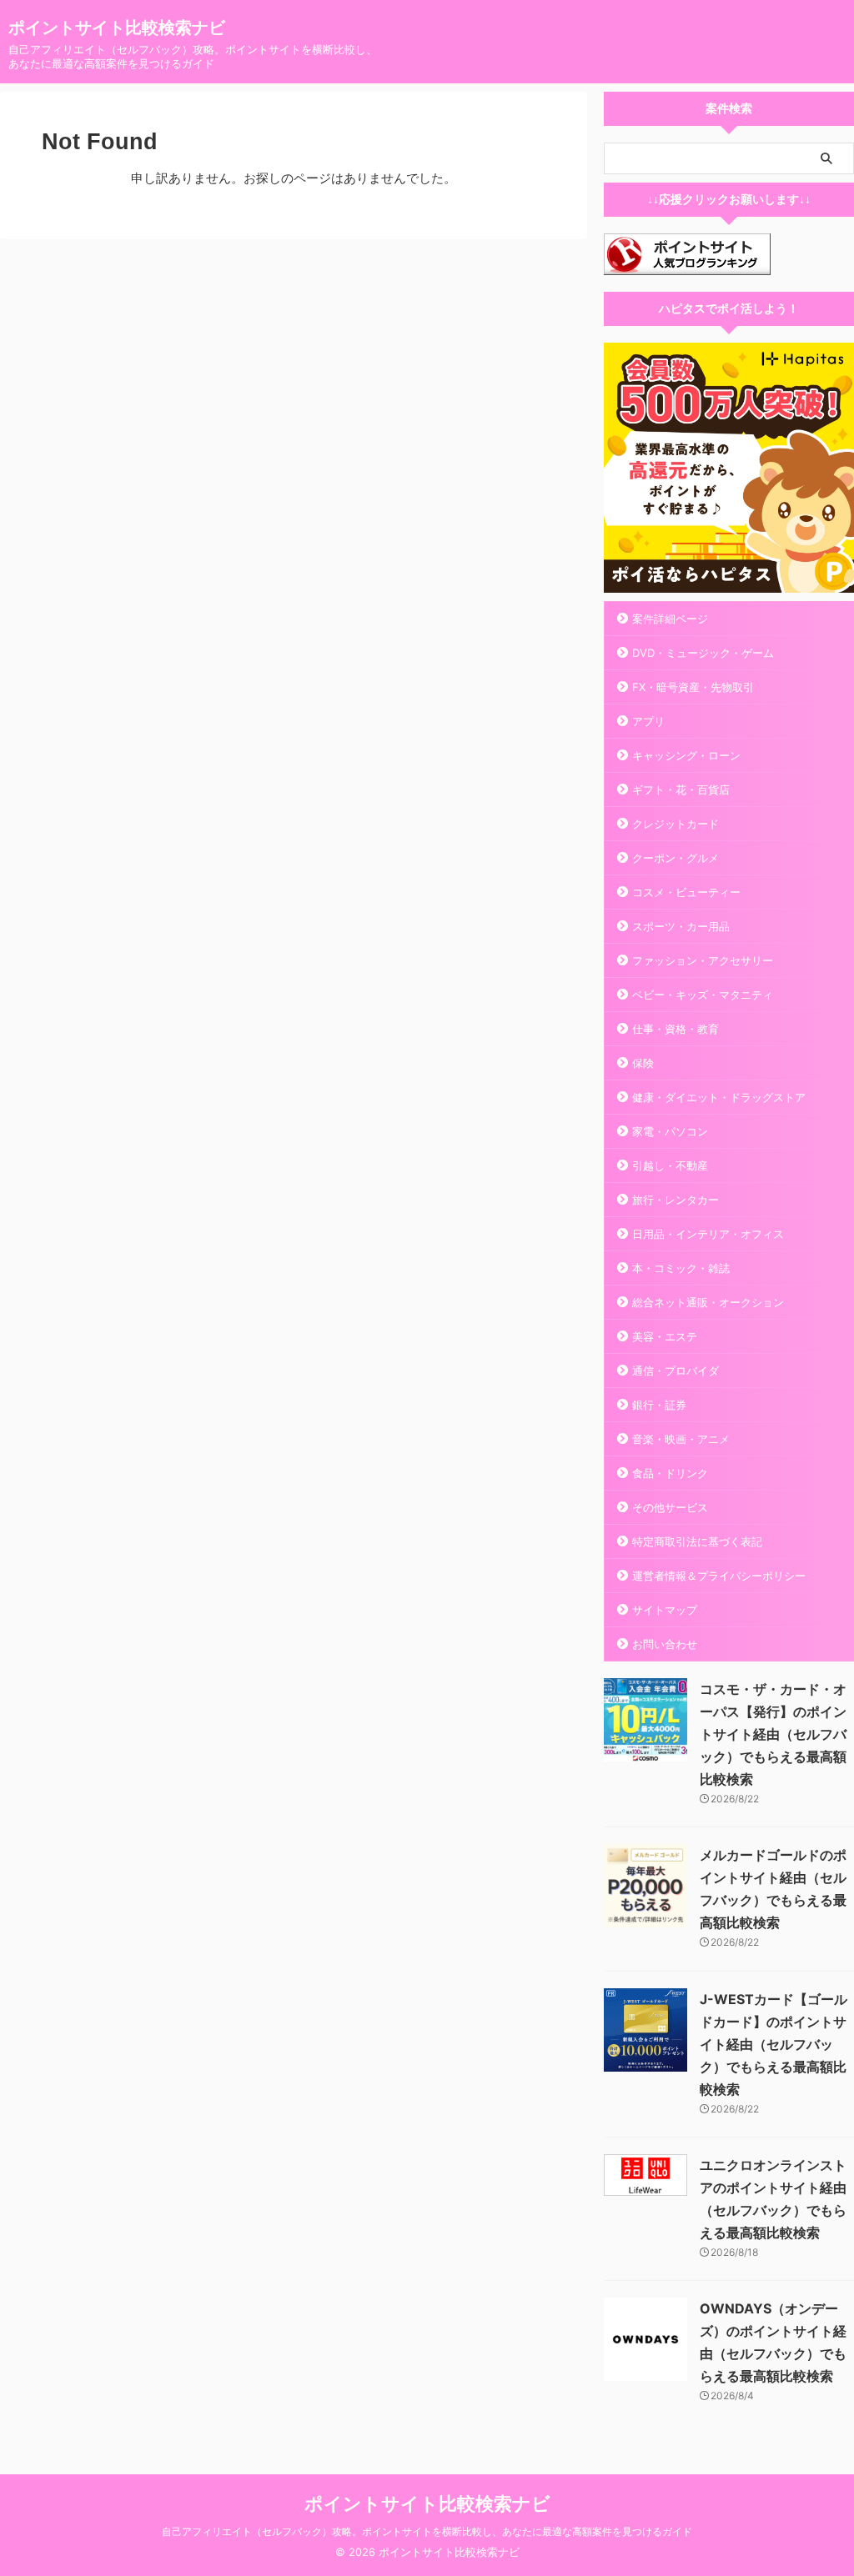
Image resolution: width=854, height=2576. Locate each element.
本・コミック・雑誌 (681, 1268)
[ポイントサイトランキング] (687, 264)
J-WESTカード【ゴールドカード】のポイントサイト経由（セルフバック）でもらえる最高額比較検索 (774, 2044)
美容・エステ (665, 1336)
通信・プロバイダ (676, 1371)
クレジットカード (676, 824)
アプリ (648, 721)
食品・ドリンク (670, 1473)
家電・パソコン (670, 1131)
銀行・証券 (659, 1405)
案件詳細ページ (670, 619)
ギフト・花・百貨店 (681, 789)
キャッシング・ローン (686, 755)
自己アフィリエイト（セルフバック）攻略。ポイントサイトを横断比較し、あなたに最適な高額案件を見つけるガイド (427, 2531)
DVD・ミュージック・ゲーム (703, 653)
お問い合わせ (665, 1644)
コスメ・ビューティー (686, 892)
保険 (643, 1063)
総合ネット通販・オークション (708, 1302)
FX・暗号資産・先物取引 (693, 687)
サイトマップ (665, 1610)
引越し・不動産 (670, 1165)
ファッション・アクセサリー (703, 960)
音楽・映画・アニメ (681, 1439)
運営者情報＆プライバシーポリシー (719, 1576)
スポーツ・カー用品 (681, 926)
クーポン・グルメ (676, 858)
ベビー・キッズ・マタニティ (703, 995)
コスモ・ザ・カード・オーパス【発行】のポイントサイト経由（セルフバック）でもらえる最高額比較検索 (773, 1734)
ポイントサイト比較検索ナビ (117, 28)
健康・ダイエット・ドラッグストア (719, 1097)
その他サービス (670, 1507)
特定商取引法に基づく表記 (697, 1541)
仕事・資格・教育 (676, 1029)
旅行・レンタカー (676, 1200)
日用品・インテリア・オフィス (708, 1234)
